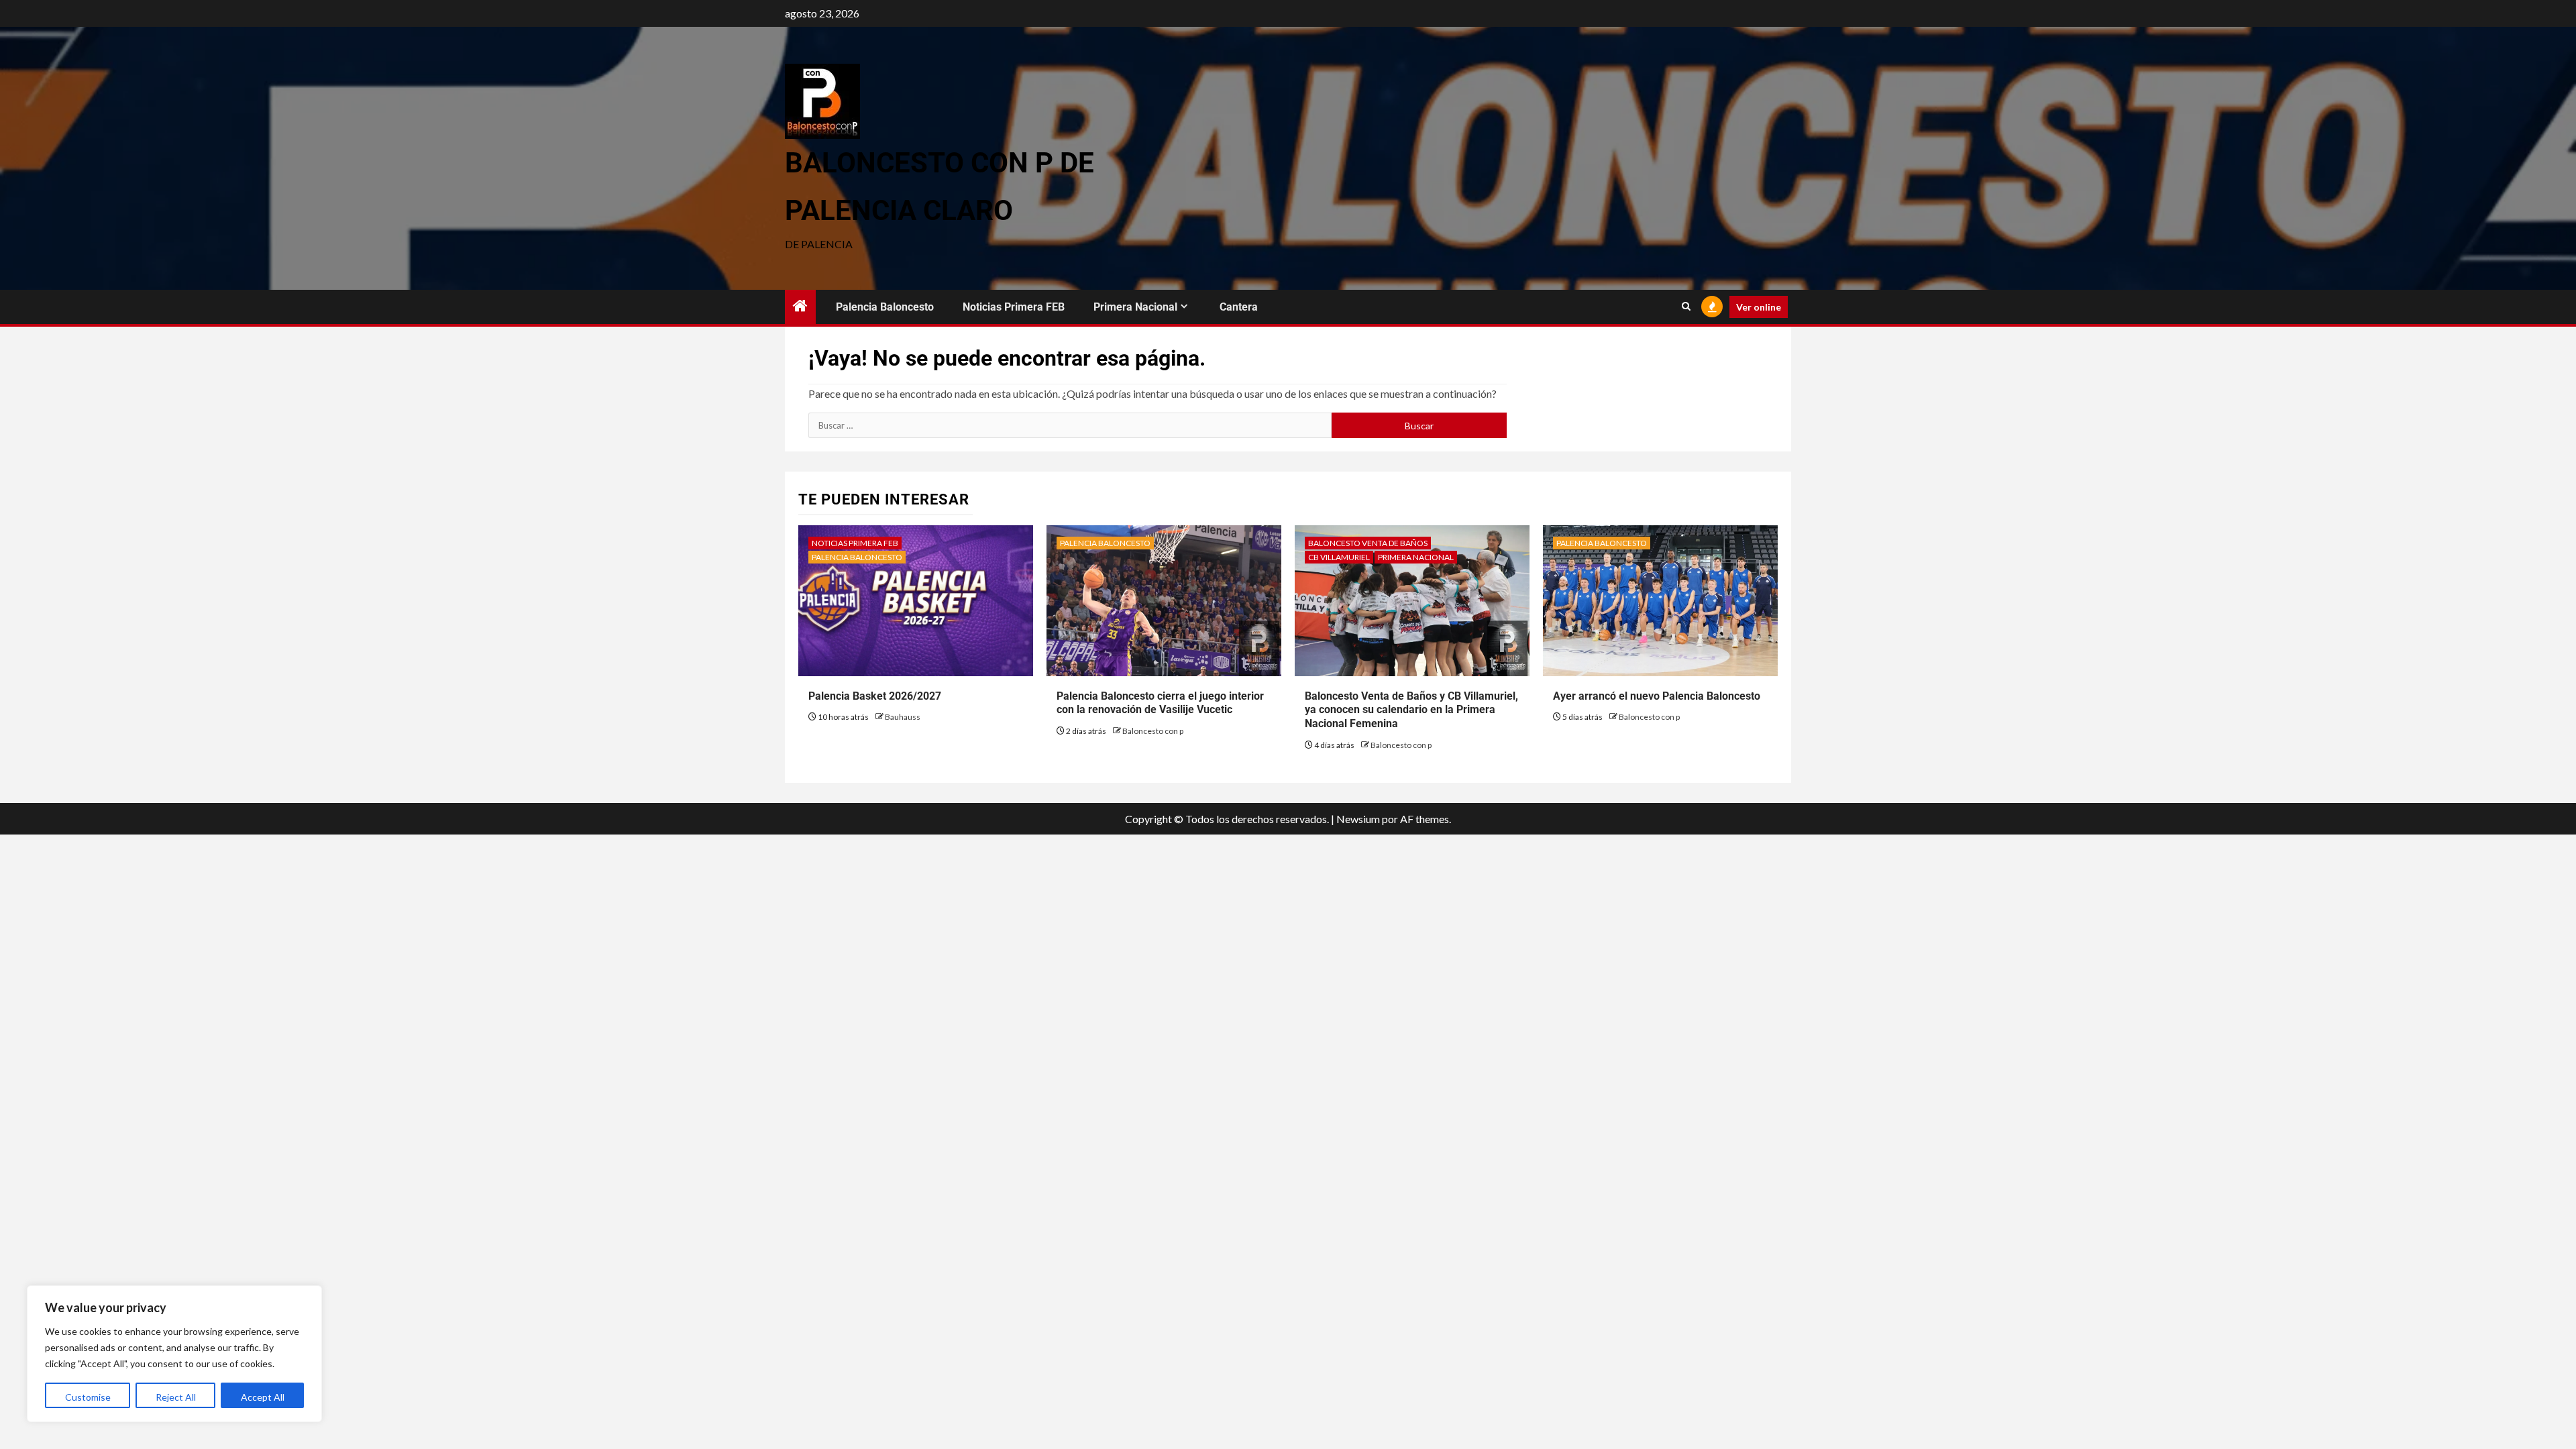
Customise (88, 1397)
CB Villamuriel (1339, 557)
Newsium (1358, 819)
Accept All (263, 1397)
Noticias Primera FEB (1014, 307)
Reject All (176, 1397)
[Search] (1686, 307)
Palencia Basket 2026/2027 (875, 696)
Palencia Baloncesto (885, 307)
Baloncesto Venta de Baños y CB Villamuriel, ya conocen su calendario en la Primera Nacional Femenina (1411, 710)
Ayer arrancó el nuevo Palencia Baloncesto (1657, 696)
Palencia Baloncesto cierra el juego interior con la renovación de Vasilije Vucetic (1160, 703)
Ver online (1759, 307)
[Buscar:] (1070, 425)
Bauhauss (903, 717)
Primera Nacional (1135, 307)
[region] (174, 1354)
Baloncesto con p (1153, 731)
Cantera (1239, 307)
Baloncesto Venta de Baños (1368, 543)
